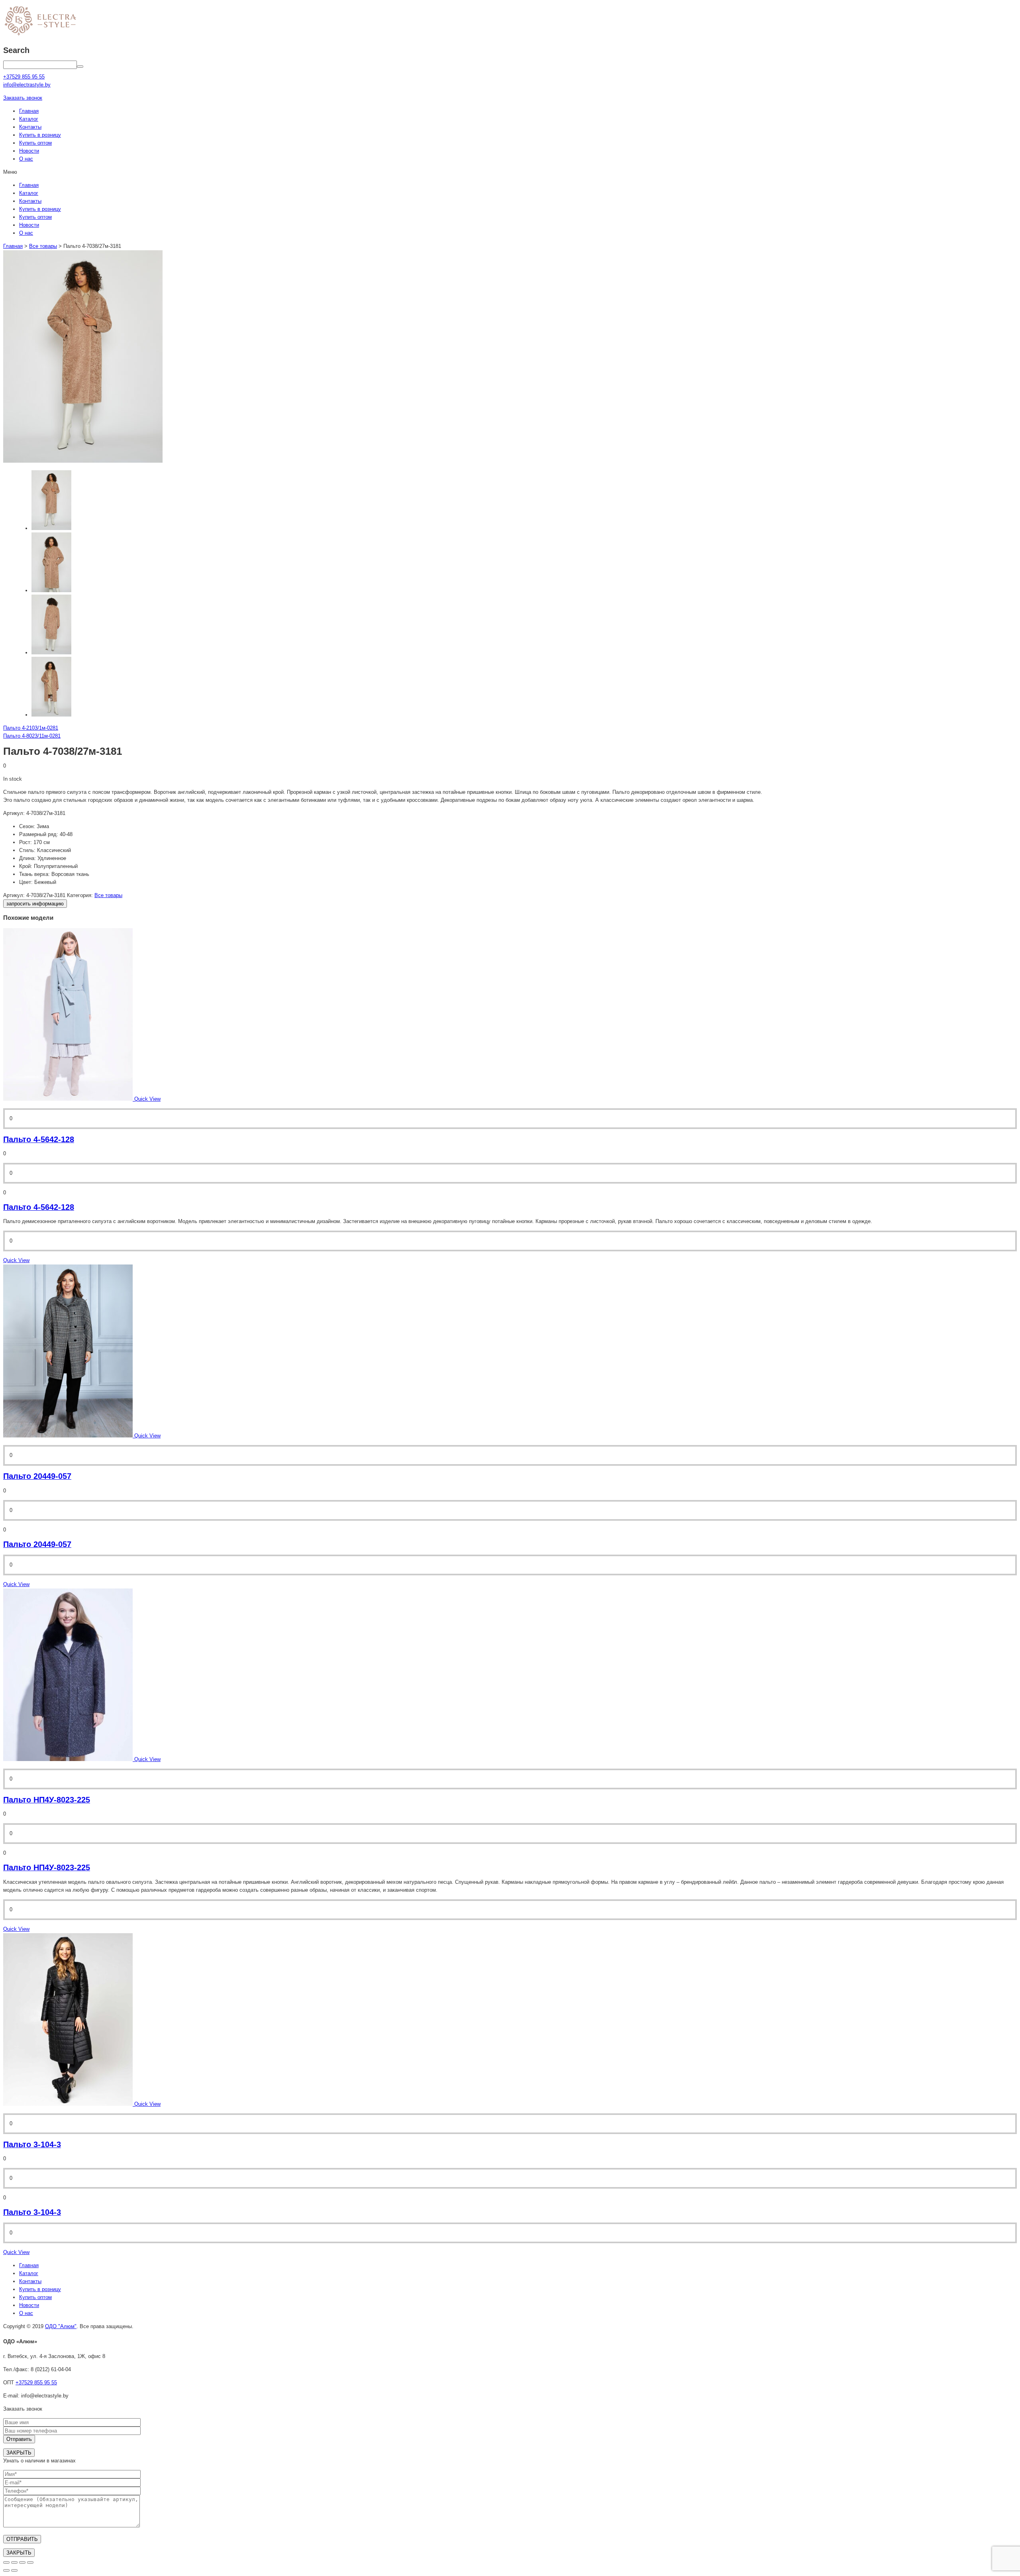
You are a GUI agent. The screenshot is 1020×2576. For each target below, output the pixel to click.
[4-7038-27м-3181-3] (51, 715)
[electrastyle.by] (40, 36)
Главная (29, 111)
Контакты (30, 127)
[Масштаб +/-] (30, 2562)
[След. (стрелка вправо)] (14, 2570)
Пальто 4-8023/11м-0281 (32, 736)
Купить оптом (35, 143)
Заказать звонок (23, 98)
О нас (26, 159)
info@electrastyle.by (27, 85)
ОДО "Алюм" (61, 2326)
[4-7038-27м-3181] (83, 461)
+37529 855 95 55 (36, 2383)
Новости (29, 151)
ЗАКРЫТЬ (19, 2453)
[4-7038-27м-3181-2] (51, 653)
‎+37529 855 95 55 (24, 77)
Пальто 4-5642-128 (39, 1139)
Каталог (29, 119)
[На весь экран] (22, 2562)
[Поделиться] (14, 2562)
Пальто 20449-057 (37, 1476)
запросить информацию (35, 904)
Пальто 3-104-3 (32, 2144)
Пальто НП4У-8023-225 (47, 1800)
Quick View (16, 1260)
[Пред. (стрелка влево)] (6, 2570)
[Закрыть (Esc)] (6, 2562)
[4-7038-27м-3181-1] (51, 590)
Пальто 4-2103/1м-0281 (31, 728)
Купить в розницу (40, 135)
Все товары (43, 246)
